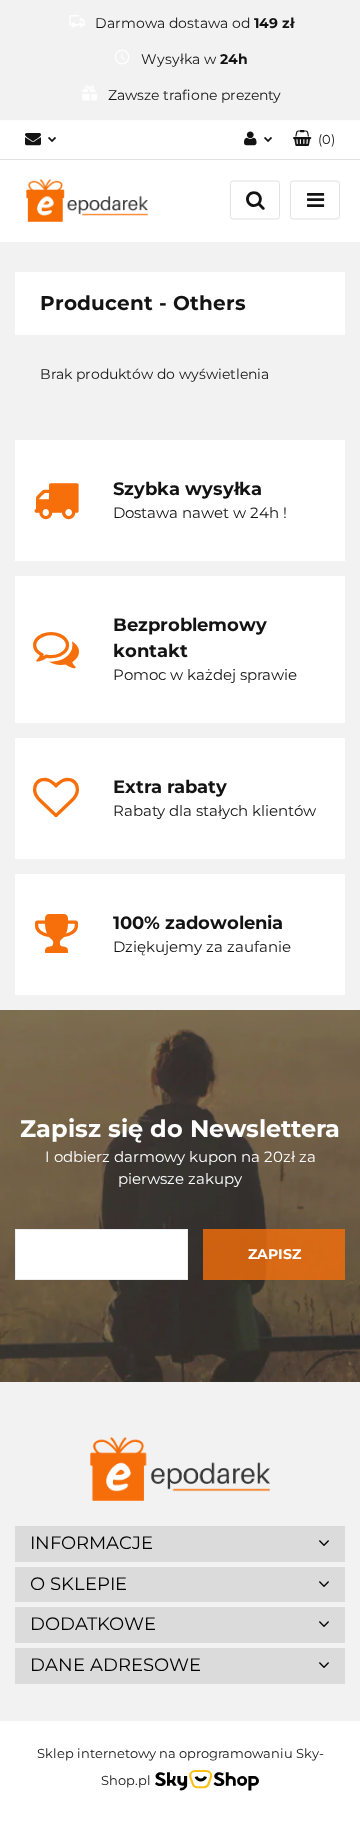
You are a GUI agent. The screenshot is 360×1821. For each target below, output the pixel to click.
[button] (314, 139)
